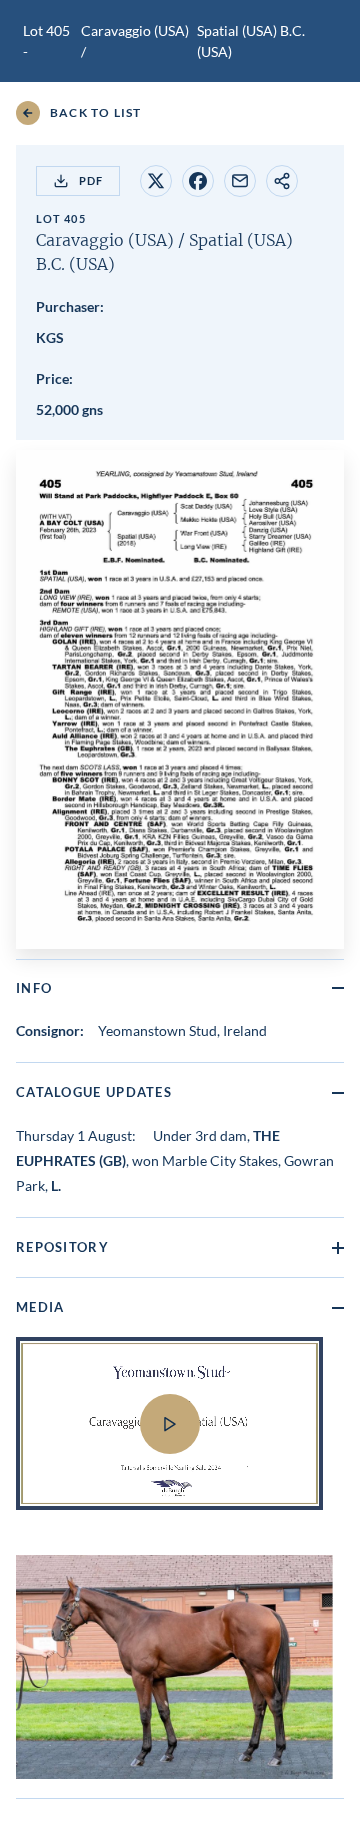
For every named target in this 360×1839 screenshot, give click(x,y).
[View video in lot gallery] (180, 1436)
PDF (91, 180)
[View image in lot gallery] (174, 1667)
